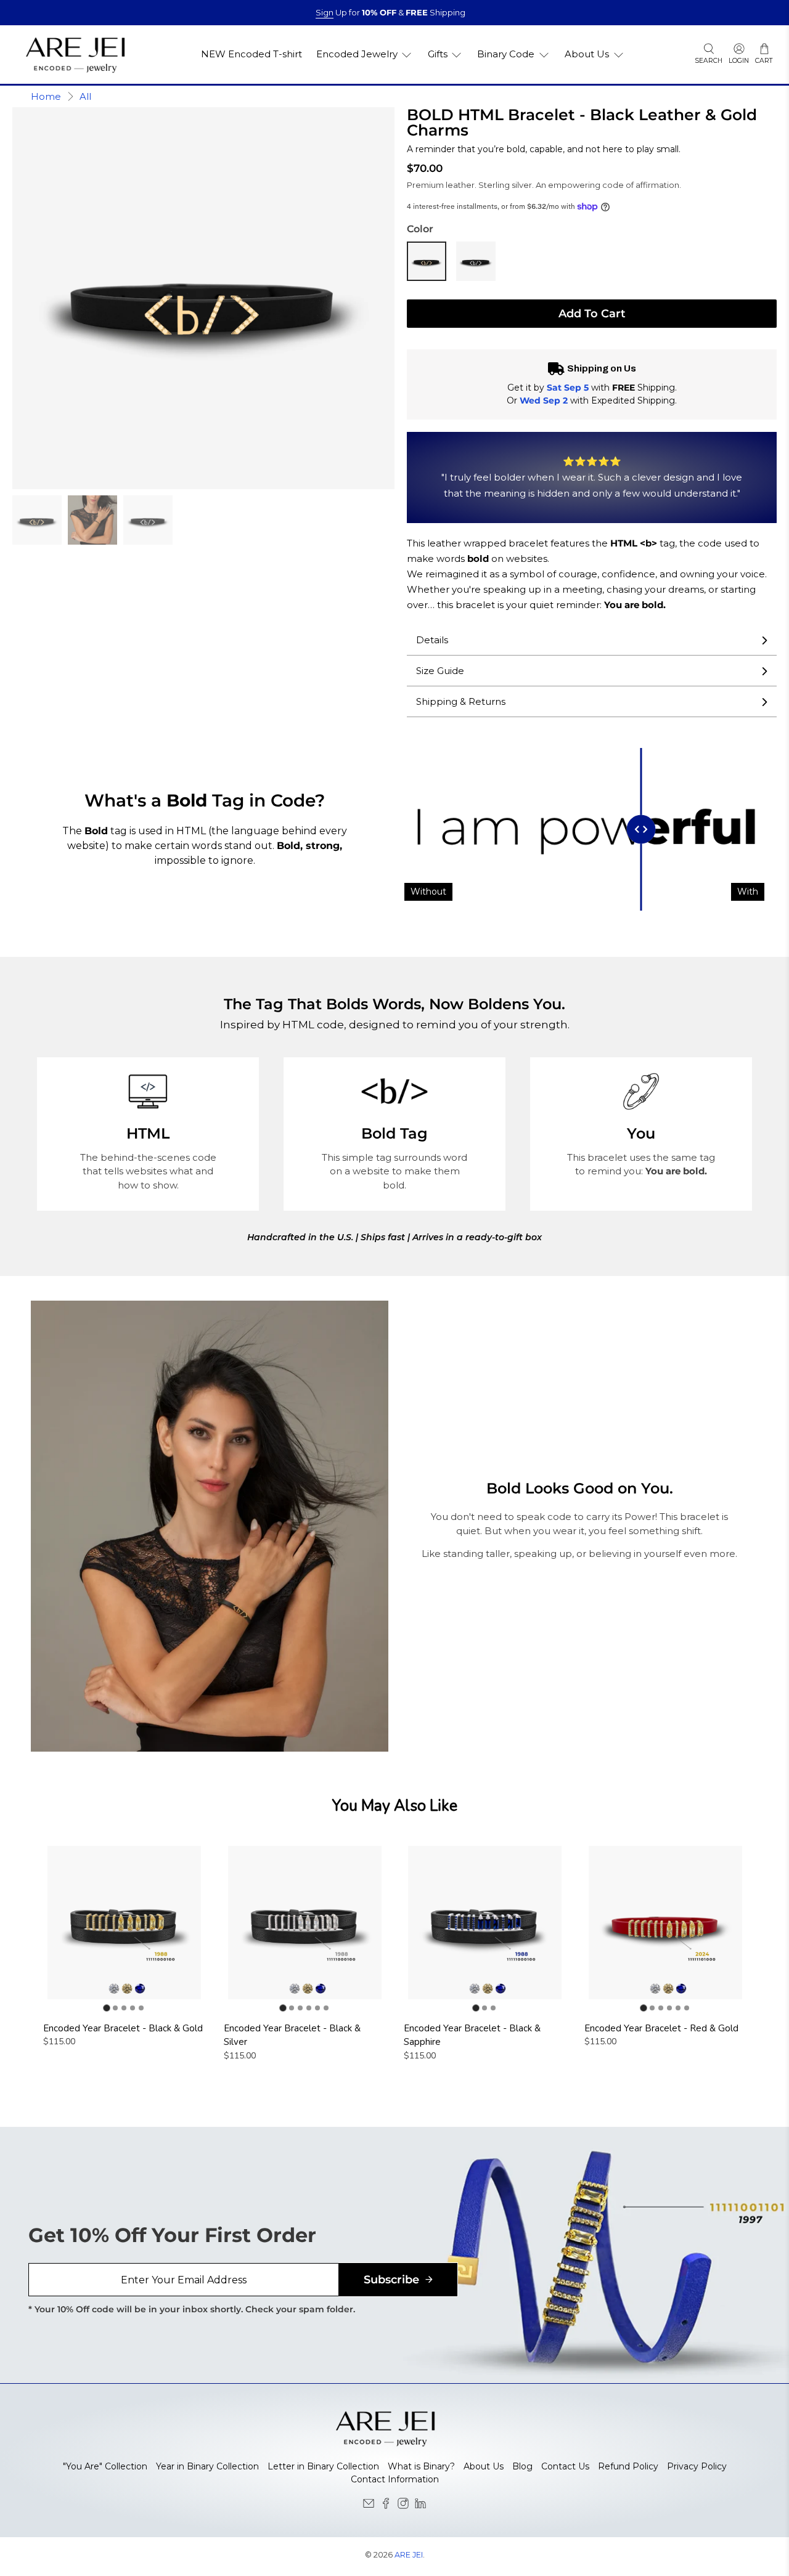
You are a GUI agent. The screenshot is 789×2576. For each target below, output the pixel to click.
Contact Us (565, 2466)
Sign (325, 12)
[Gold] (427, 261)
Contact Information (395, 2479)
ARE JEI (409, 2555)
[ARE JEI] (75, 55)
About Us (484, 2466)
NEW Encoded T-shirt (251, 54)
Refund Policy (628, 2466)
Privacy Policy (697, 2466)
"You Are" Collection (105, 2466)
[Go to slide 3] (124, 2008)
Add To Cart (592, 314)
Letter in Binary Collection (323, 2466)
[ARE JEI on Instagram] (403, 2506)
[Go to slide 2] (115, 2008)
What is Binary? (421, 2466)
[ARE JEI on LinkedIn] (420, 2506)
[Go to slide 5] (141, 2008)
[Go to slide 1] (107, 2008)
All (85, 96)
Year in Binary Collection (207, 2466)
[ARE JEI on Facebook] (386, 2506)
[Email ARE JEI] (369, 2506)
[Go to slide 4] (133, 2008)
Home (46, 96)
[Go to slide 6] (326, 2008)
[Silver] (476, 261)
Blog (522, 2466)
